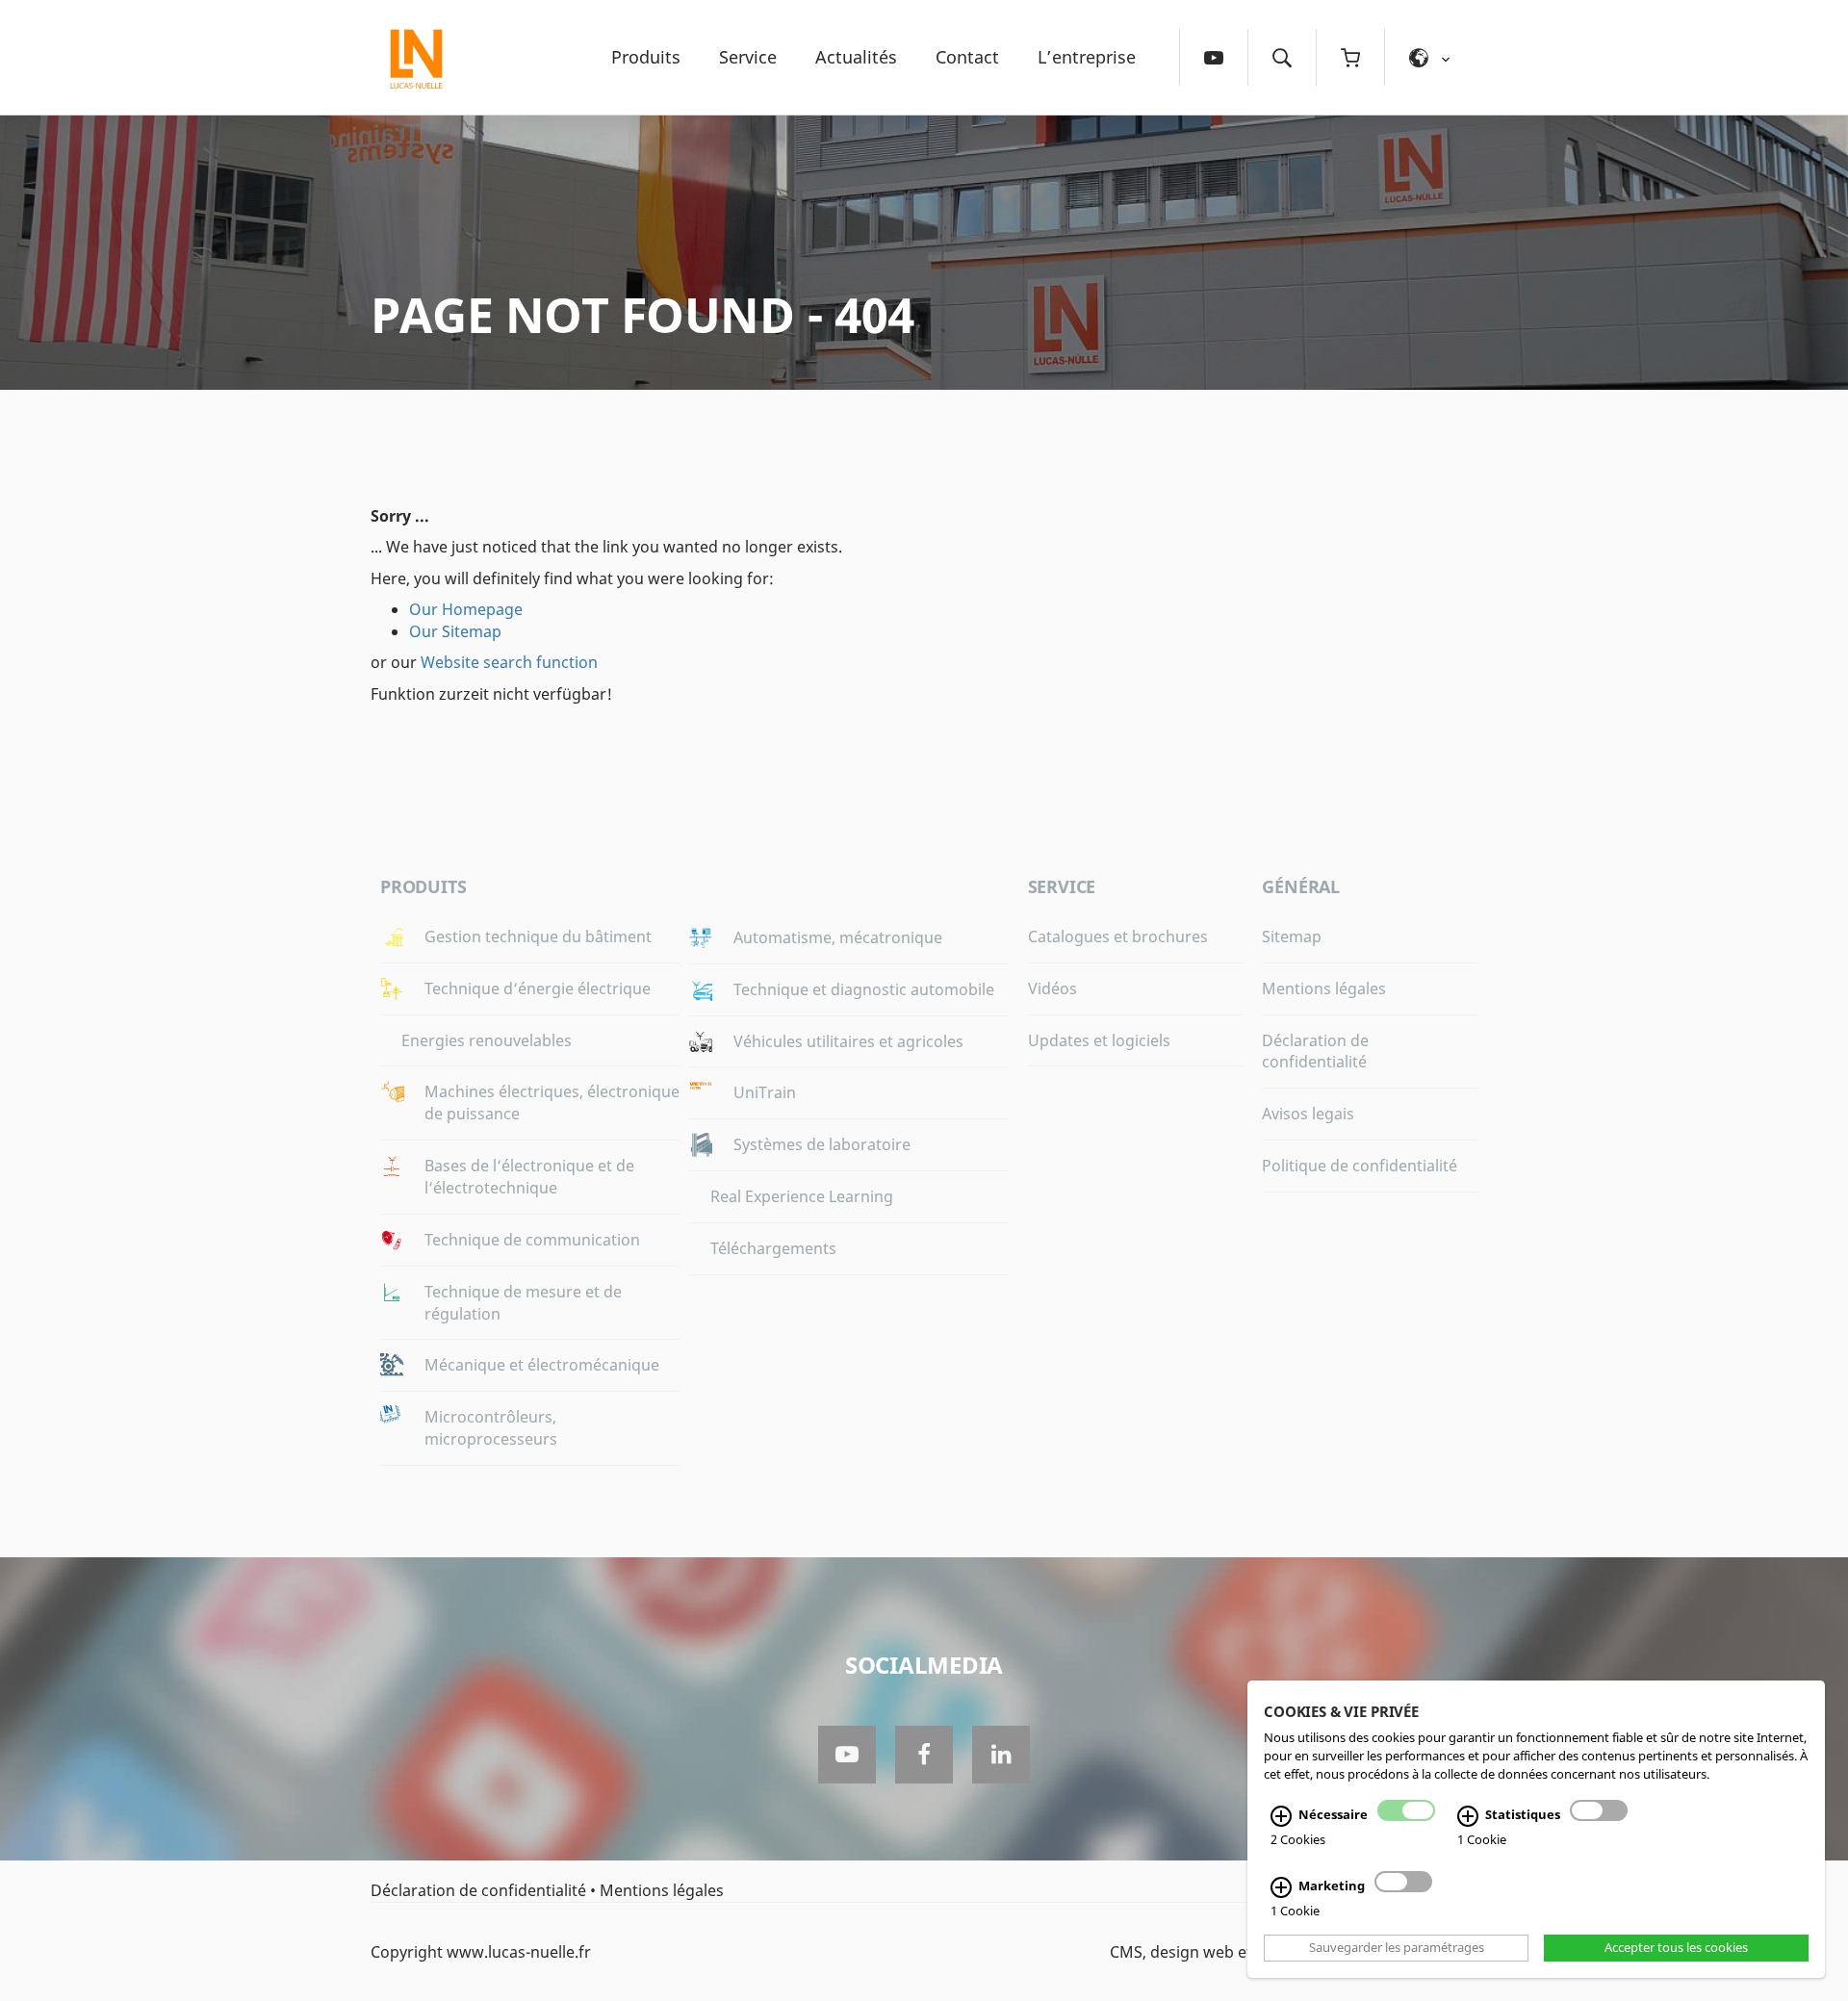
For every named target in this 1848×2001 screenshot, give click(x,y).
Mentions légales (1324, 988)
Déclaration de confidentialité (1315, 1052)
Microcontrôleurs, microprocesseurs (491, 1428)
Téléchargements (773, 1248)
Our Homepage (466, 609)
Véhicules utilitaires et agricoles (848, 1041)
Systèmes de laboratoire (822, 1144)
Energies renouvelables (487, 1040)
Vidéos (1052, 988)
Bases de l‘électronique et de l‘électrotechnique (529, 1177)
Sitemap (1292, 936)
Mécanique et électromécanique (542, 1365)
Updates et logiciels (1099, 1040)
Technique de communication (532, 1240)
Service (748, 57)
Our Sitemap (455, 631)
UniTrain (765, 1092)
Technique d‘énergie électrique (538, 988)
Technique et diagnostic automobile (864, 989)
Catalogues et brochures (1118, 936)
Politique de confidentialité (1360, 1166)
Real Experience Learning (802, 1196)
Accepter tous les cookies (1676, 1948)
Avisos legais (1308, 1114)
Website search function (509, 662)
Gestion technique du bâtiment (538, 936)
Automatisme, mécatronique (838, 937)
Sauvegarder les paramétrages (1397, 1948)
